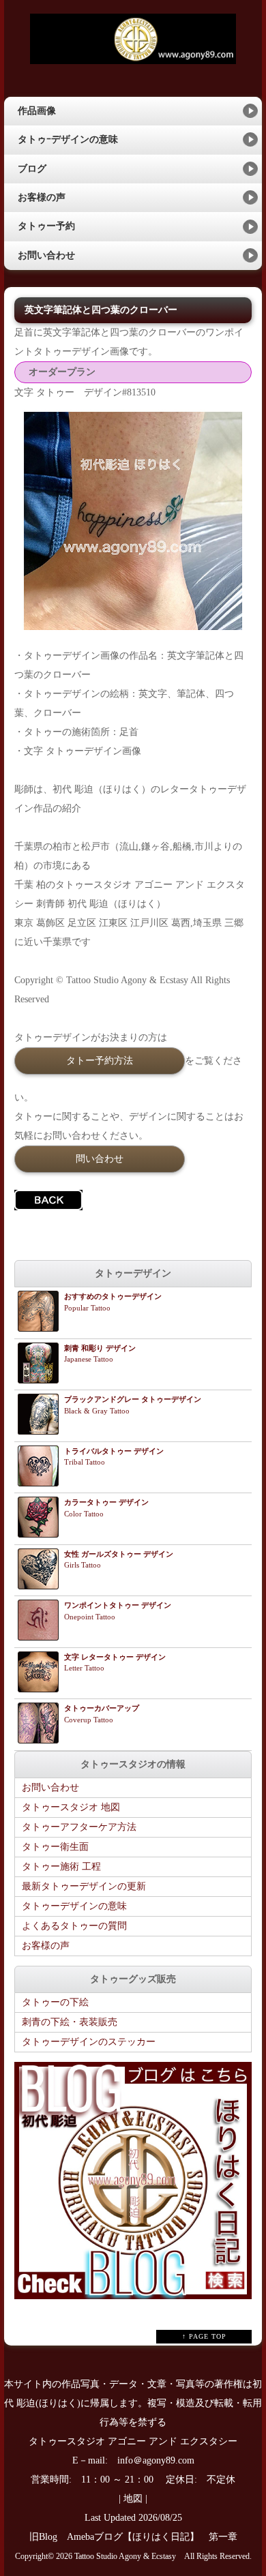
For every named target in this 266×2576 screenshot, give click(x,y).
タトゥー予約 (46, 226)
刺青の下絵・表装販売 (70, 2022)
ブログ (32, 169)
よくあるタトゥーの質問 (74, 1926)
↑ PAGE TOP (204, 2336)
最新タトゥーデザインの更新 (84, 1886)
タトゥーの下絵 (55, 2002)
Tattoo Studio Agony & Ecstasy (125, 2557)
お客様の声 (42, 197)
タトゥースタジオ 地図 (71, 1807)
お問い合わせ (46, 255)
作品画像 (37, 111)
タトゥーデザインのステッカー (89, 2042)
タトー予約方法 (100, 1060)
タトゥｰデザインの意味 (68, 139)
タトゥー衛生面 (55, 1847)
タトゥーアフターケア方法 (79, 1827)
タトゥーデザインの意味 (74, 1906)
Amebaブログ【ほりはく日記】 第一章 (157, 2537)
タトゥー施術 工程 (61, 1867)
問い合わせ (100, 1158)
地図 (133, 2499)
